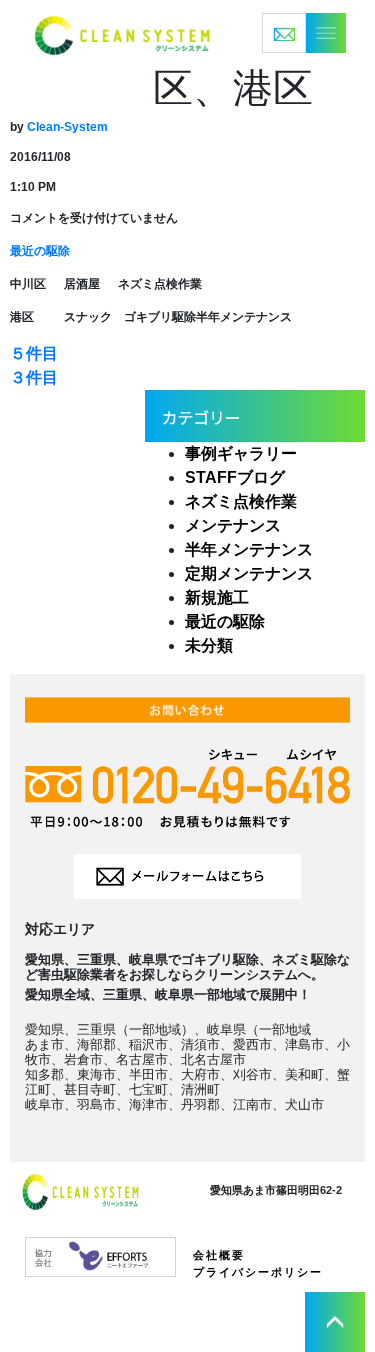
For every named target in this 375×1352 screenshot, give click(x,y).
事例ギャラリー (241, 453)
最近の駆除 (40, 251)
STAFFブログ (235, 477)
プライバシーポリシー (258, 1272)
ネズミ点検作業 (241, 501)
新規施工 (217, 597)
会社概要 (219, 1255)
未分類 (209, 645)
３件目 (34, 377)
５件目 (34, 353)
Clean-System (67, 127)
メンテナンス (233, 525)
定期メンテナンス (249, 573)
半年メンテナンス (249, 549)
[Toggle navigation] (304, 33)
